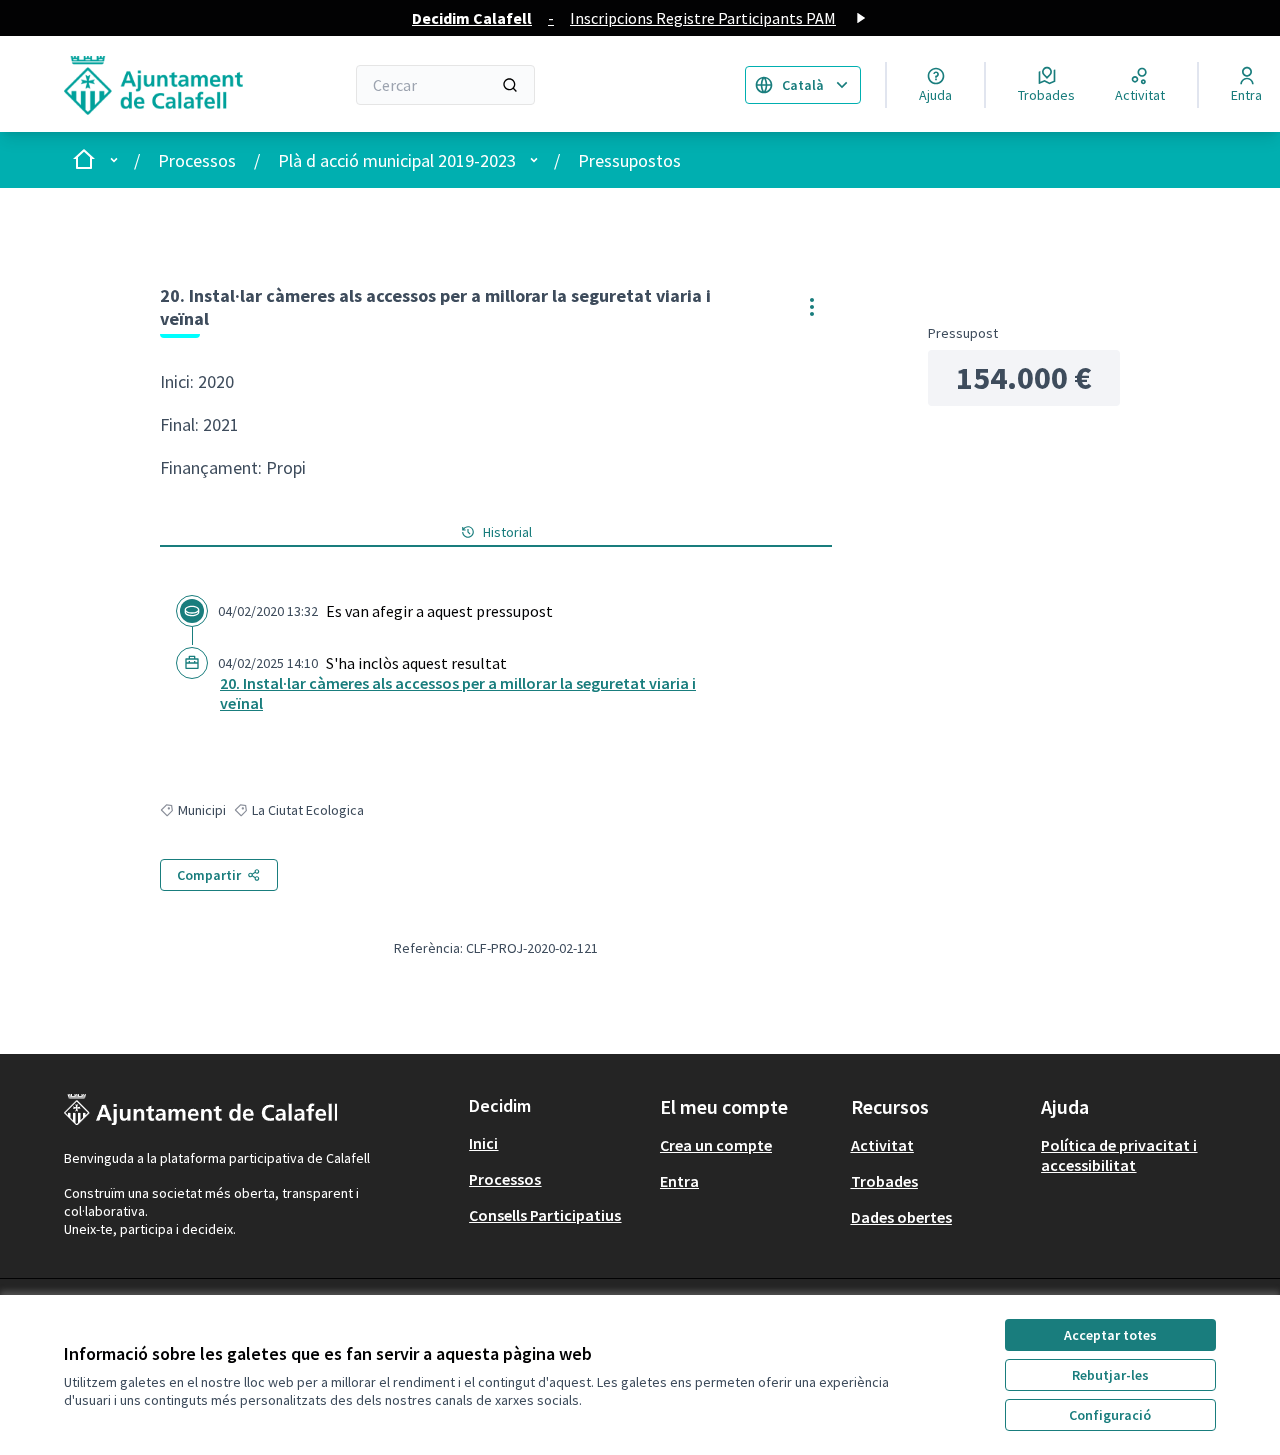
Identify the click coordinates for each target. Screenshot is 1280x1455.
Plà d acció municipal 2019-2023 (397, 160)
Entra (679, 1181)
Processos (197, 160)
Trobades (884, 1181)
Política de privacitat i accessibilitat (1119, 1155)
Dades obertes (901, 1217)
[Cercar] (510, 85)
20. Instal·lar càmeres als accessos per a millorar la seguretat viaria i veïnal (458, 693)
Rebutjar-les (1110, 1375)
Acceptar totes (1110, 1335)
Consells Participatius (545, 1215)
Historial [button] (507, 532)
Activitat (882, 1145)
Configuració (1110, 1415)
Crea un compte (716, 1145)
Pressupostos (629, 160)
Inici (483, 1143)
